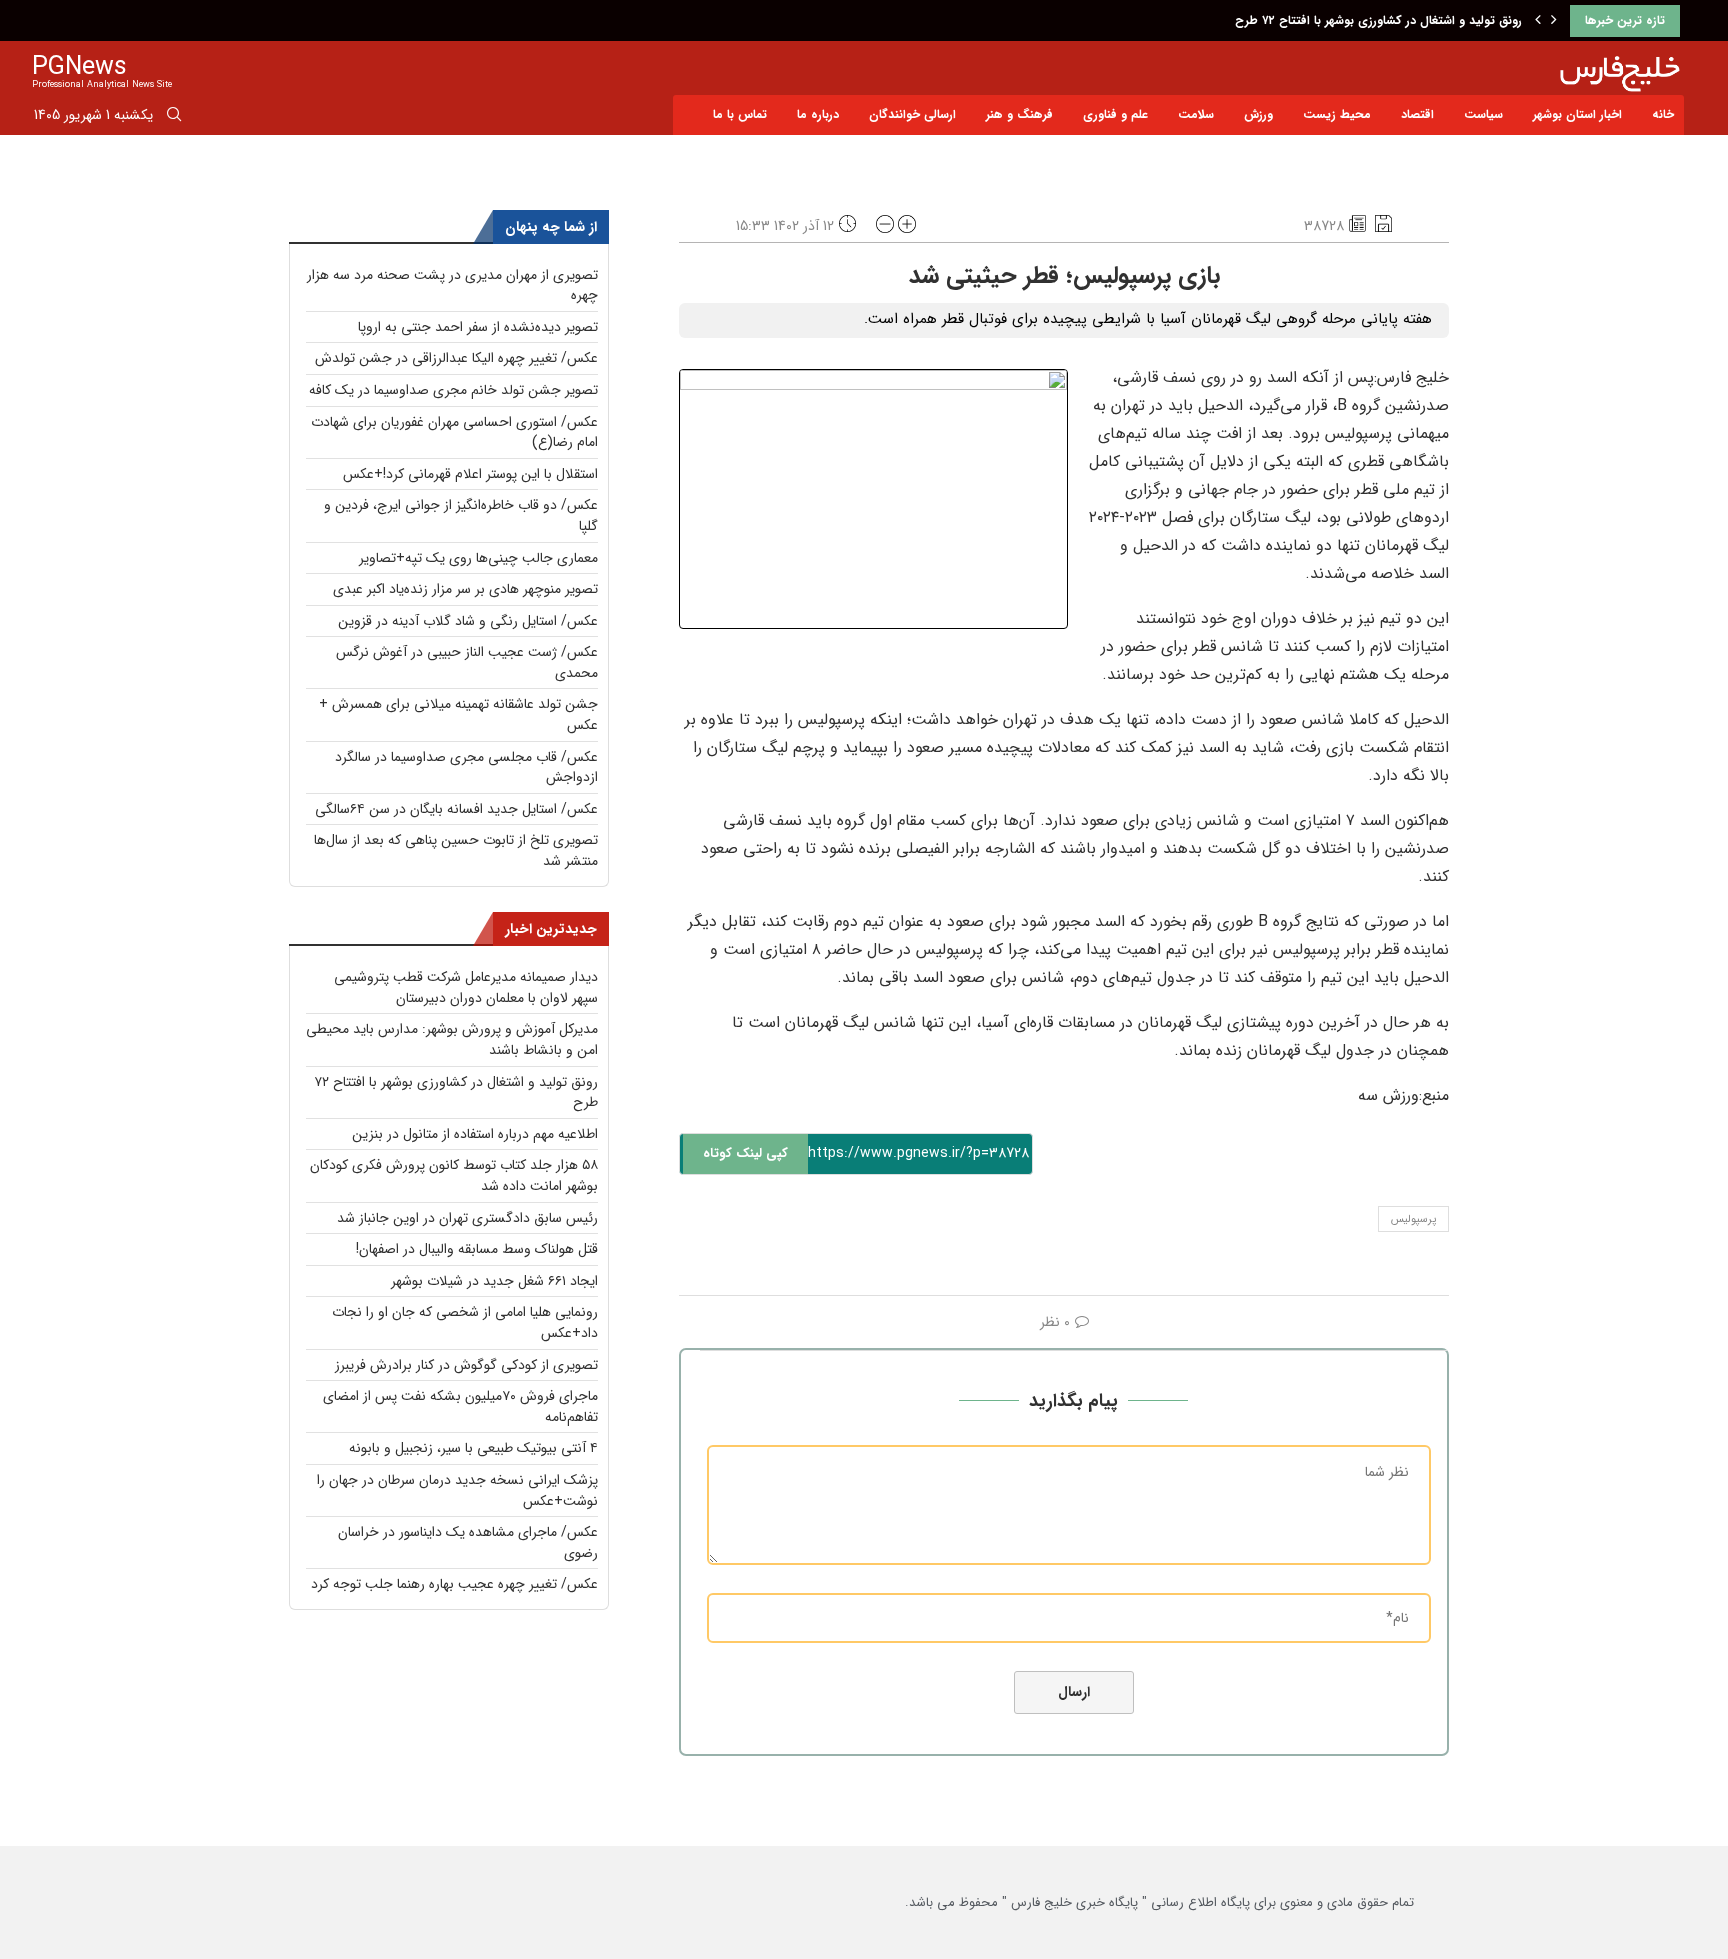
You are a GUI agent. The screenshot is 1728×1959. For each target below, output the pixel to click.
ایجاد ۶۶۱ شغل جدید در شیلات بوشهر (494, 1281)
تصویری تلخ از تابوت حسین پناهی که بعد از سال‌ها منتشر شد (456, 850)
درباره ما (818, 114)
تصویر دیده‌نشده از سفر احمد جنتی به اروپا (478, 327)
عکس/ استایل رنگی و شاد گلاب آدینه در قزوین (468, 621)
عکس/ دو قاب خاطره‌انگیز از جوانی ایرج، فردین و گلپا (461, 515)
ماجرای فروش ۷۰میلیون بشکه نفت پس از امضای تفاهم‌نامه (460, 1406)
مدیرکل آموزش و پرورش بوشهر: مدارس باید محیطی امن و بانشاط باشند (452, 1039)
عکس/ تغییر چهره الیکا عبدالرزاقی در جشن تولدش (456, 358)
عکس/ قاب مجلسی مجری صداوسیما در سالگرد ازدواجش (466, 767)
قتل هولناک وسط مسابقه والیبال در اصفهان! (477, 1249)
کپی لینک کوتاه (745, 1153)
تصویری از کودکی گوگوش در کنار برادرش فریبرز (466, 1365)
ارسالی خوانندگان (912, 114)
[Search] (174, 118)
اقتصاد (1417, 114)
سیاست (1483, 114)
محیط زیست (1337, 114)
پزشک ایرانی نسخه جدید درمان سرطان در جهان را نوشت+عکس (457, 1490)
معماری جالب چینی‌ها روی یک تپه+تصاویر (478, 558)
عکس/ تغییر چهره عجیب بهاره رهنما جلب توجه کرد (454, 1584)
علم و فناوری (1115, 114)
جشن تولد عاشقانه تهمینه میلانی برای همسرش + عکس (458, 714)
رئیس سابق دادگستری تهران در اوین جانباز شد (467, 1218)
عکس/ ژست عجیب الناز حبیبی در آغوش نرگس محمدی (467, 662)
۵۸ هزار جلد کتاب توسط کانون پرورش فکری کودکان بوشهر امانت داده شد (454, 1175)
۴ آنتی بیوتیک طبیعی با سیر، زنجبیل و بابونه (473, 1448)
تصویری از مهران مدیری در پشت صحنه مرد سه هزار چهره (452, 285)
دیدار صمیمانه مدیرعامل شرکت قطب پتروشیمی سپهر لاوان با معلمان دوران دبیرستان (466, 987)
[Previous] (1538, 21)
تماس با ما (740, 114)
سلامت (1196, 114)
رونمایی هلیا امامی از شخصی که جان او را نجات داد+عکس (465, 1322)
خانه (1663, 114)
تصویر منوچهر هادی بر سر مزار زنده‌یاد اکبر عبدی (465, 589)
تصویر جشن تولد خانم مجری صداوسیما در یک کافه (453, 390)
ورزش (1258, 114)
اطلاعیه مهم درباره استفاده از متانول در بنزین (475, 1134)
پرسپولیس (1413, 1219)
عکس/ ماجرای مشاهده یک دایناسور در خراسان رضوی (468, 1542)
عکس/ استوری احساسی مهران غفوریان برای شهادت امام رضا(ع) (454, 432)
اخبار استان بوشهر (1577, 114)
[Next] (1554, 21)
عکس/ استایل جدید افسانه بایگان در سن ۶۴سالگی (456, 809)
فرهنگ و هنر (1019, 114)
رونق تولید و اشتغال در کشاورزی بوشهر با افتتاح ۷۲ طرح (1378, 20)
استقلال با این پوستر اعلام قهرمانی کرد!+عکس (470, 474)
